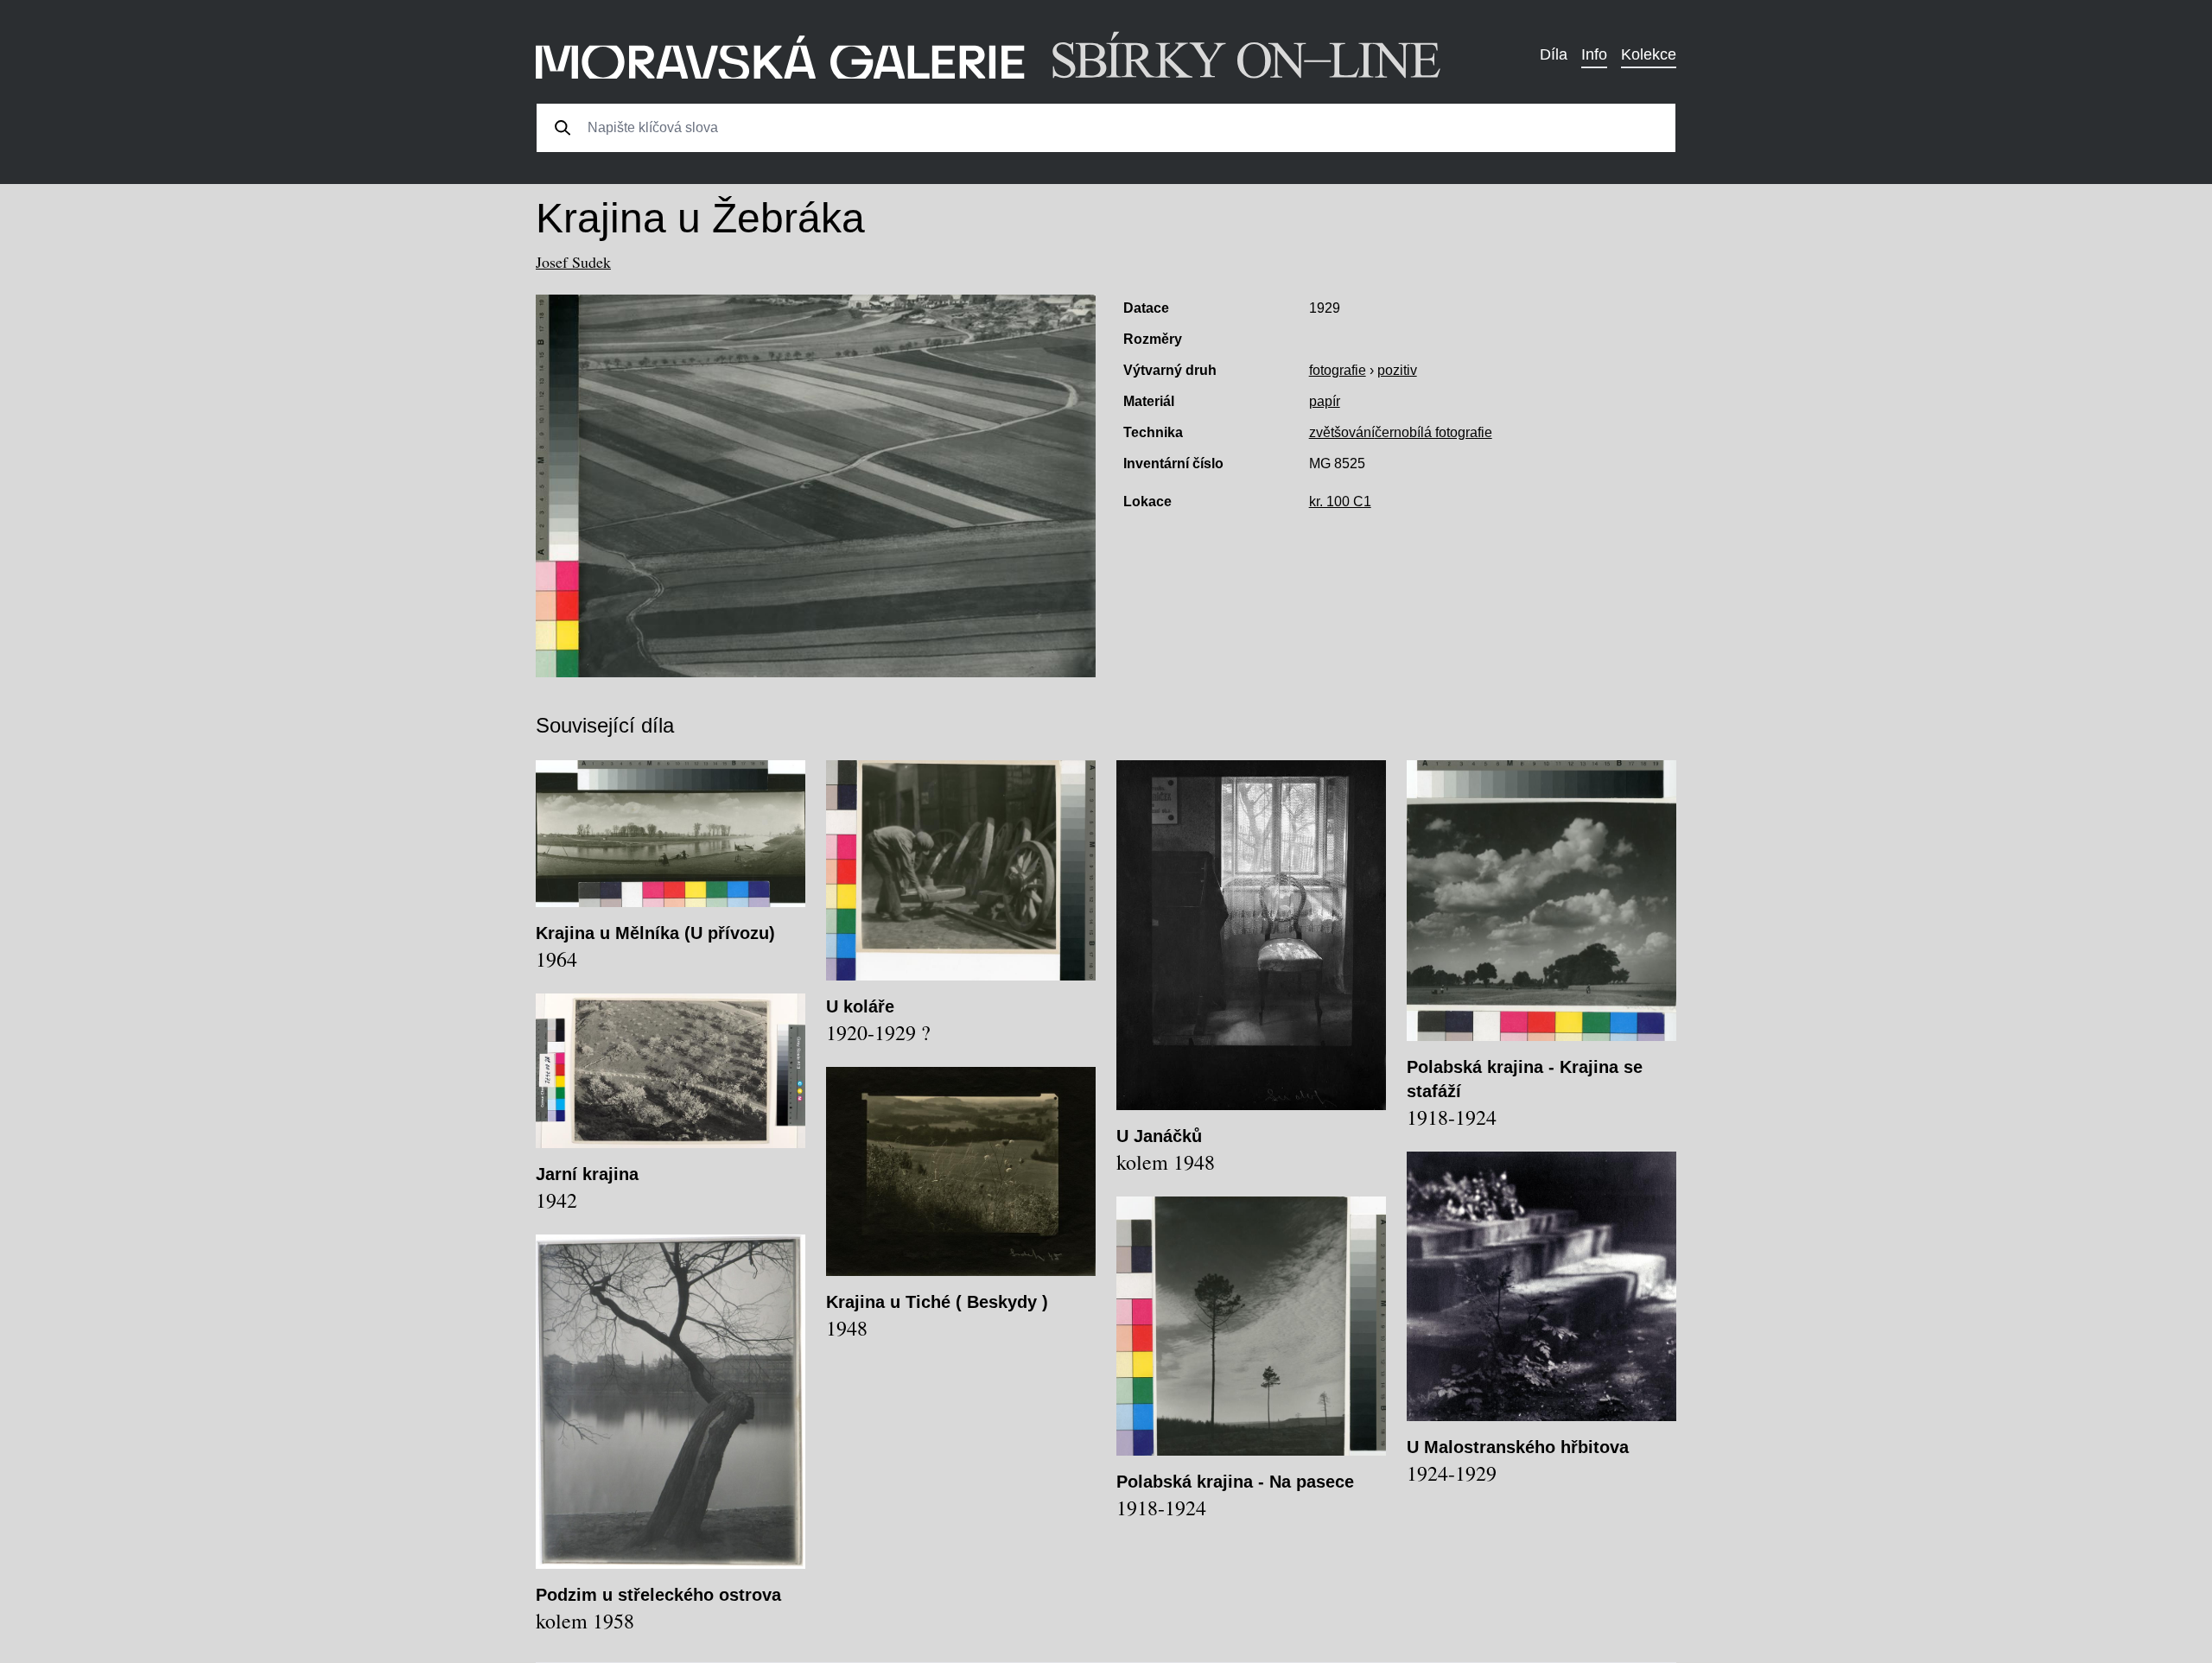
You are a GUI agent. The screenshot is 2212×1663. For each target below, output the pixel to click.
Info (1594, 54)
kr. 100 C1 (1340, 501)
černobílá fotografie (1433, 432)
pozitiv (1397, 370)
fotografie (1338, 370)
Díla (1554, 54)
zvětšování (1342, 432)
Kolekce (1649, 54)
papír (1325, 401)
